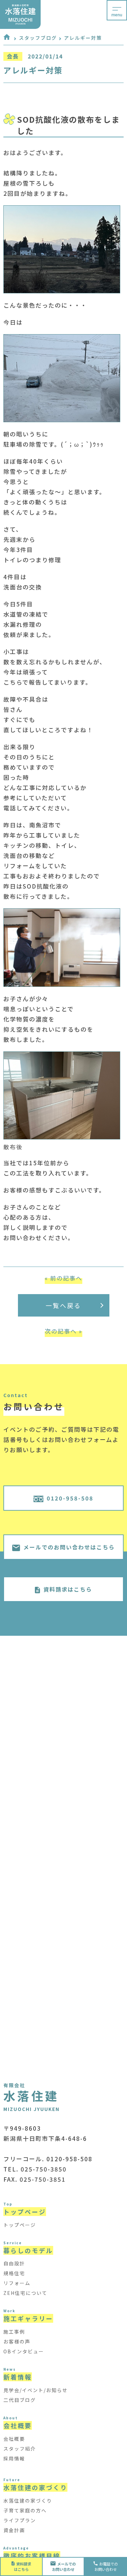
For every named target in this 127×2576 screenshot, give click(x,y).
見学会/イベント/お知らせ (36, 2390)
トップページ (20, 2225)
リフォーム (17, 2283)
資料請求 (23, 2566)
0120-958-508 (70, 1498)
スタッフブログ (38, 38)
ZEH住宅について (25, 2293)
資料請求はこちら (68, 1589)
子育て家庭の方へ (25, 2510)
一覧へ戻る (63, 1305)
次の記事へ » (63, 1331)
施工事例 (14, 2332)
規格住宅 (14, 2273)
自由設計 (14, 2263)
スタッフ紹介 (20, 2449)
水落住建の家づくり (28, 2501)
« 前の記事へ (63, 1278)
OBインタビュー (24, 2351)
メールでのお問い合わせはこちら (69, 1547)
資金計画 (14, 2530)
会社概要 (14, 2439)
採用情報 (14, 2458)
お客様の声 (17, 2341)
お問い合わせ (64, 2566)
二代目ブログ (20, 2400)
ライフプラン (20, 2520)
